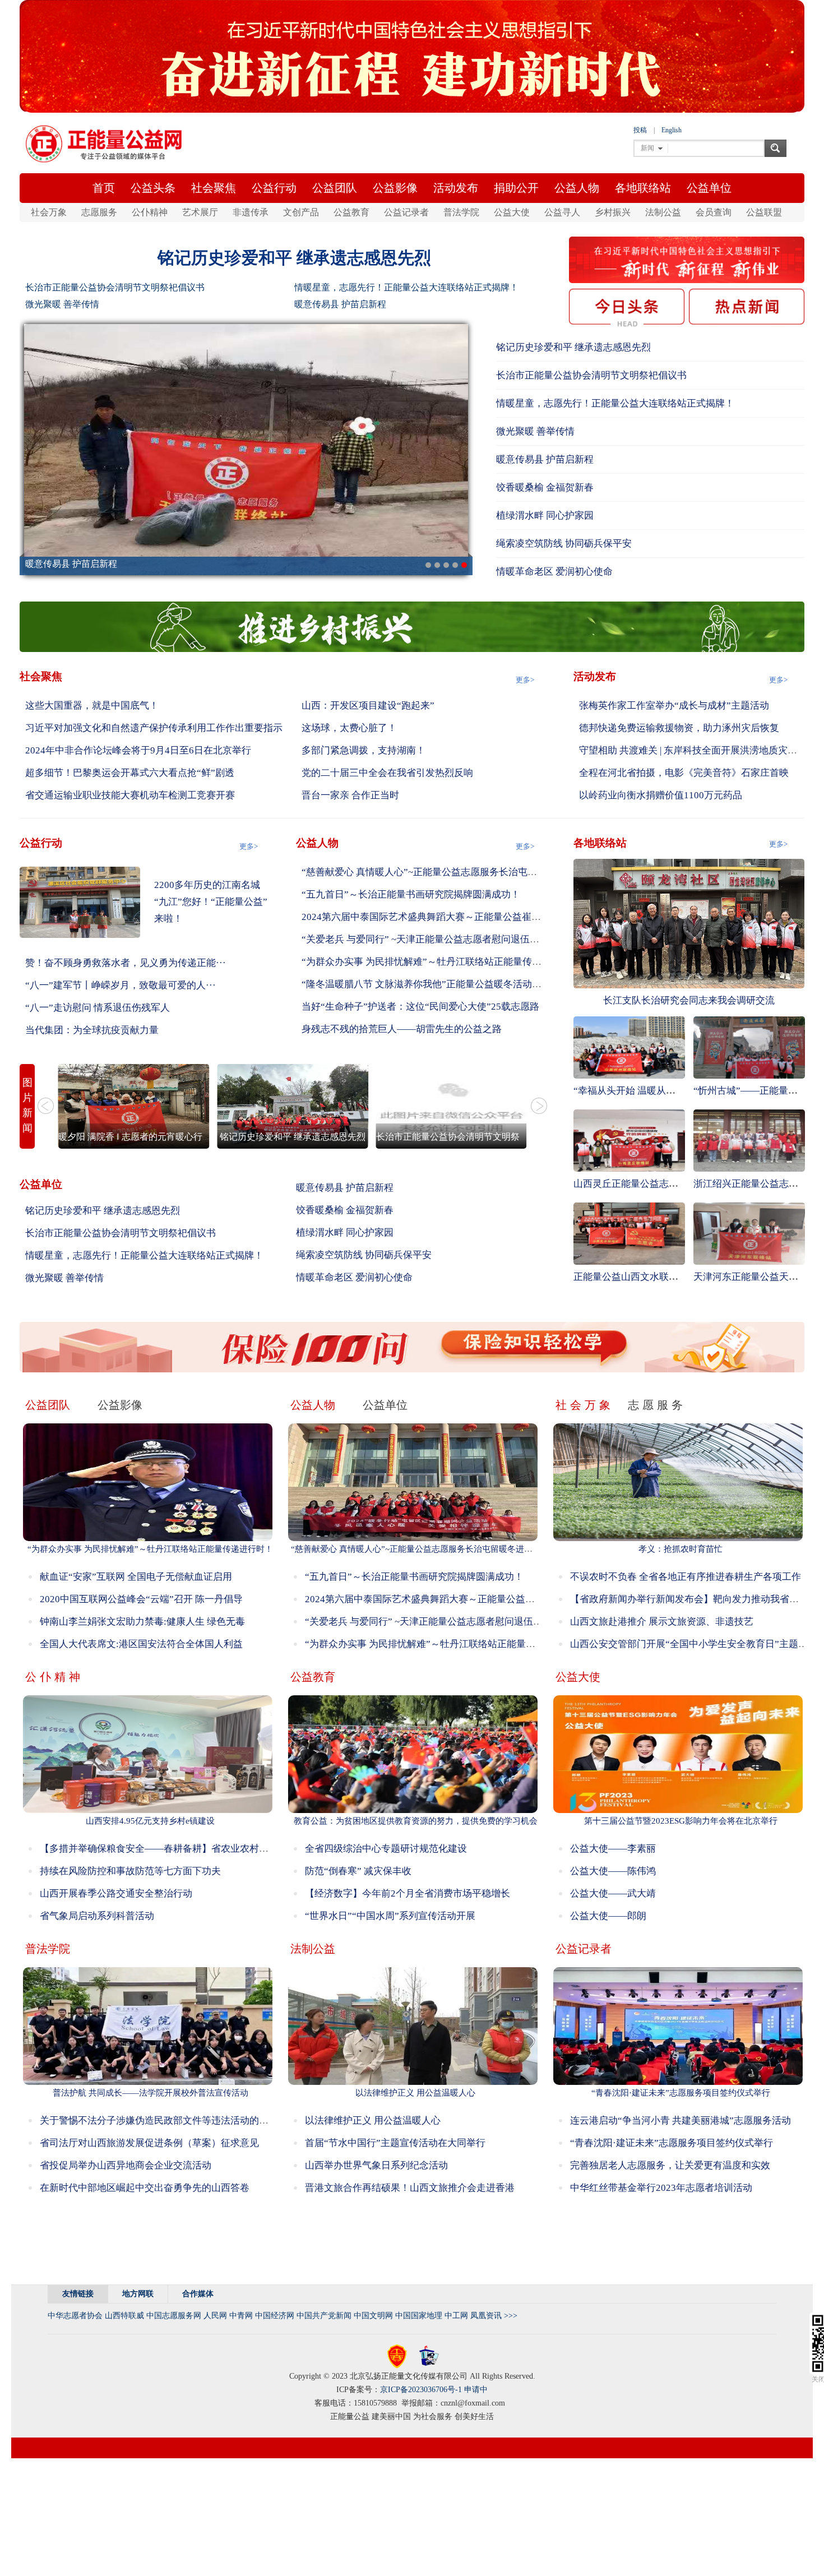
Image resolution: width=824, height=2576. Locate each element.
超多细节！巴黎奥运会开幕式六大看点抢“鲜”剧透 (130, 773)
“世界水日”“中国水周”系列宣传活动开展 (390, 1916)
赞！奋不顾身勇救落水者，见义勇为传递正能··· (126, 963)
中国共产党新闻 (324, 2316)
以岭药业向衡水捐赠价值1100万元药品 (661, 795)
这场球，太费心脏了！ (349, 728)
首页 (104, 188)
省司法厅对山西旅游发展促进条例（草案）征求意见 (149, 2143)
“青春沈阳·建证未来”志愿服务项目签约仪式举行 (681, 2093)
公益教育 (351, 212)
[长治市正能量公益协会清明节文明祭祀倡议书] (451, 1106)
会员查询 (714, 212)
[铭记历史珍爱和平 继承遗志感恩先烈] (293, 1106)
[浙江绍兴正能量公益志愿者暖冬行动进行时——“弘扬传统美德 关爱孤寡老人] (749, 1140)
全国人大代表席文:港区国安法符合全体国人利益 (141, 1644)
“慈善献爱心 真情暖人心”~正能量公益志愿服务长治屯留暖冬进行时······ (453, 872)
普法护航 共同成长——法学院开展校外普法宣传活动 (151, 2093)
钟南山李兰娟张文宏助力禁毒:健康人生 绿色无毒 (142, 1622)
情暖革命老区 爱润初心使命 (554, 572)
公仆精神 (150, 212)
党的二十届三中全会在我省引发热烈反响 (387, 773)
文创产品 (301, 212)
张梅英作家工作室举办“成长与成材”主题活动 (674, 706)
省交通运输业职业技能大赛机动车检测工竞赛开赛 (130, 795)
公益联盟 (764, 212)
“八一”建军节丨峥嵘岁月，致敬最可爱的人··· (121, 985)
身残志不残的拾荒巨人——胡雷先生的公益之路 (402, 1029)
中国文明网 (373, 2316)
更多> (525, 680)
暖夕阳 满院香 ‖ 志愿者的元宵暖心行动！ (139, 1137)
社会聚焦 (214, 188)
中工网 (456, 2316)
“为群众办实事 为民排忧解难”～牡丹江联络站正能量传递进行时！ (441, 962)
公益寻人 (562, 212)
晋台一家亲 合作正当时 (350, 795)
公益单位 (709, 188)
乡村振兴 (613, 212)
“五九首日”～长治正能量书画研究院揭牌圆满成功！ (411, 894)
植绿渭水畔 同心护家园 (545, 515)
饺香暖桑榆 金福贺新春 (545, 487)
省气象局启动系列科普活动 (97, 1916)
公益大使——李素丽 (613, 1849)
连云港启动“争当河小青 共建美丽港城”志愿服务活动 (681, 2121)
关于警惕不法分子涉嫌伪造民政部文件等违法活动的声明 (159, 2121)
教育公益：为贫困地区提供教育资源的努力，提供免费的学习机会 (416, 1821)
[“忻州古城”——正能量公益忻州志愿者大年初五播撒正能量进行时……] (749, 1047)
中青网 (241, 2316)
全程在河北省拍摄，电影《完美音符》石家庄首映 (684, 773)
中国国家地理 (419, 2316)
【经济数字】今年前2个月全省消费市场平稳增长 (408, 1893)
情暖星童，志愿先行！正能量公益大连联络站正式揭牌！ (406, 287)
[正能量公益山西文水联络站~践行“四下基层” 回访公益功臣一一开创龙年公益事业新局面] (629, 1233)
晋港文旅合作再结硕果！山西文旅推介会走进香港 (410, 2188)
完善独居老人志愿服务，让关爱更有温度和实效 (670, 2165)
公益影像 (395, 188)
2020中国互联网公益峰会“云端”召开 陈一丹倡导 (141, 1599)
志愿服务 (99, 212)
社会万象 (49, 212)
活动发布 (456, 188)
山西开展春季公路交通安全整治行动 (116, 1893)
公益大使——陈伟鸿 (613, 1871)
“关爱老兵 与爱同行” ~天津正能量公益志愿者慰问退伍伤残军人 (435, 939)
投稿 (640, 130)
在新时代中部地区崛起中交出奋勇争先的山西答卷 (145, 2188)
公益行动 (274, 188)
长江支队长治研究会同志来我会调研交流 (689, 1000)
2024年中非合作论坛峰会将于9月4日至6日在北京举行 (138, 750)
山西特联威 (124, 2316)
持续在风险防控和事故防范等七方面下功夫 (130, 1871)
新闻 (647, 148)
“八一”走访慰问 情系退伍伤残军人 (98, 1008)
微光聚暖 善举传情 (62, 304)
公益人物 (577, 188)
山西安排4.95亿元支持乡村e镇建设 (150, 1821)
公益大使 (512, 212)
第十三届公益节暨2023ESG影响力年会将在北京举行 (681, 1821)
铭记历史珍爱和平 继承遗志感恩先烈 (294, 258)
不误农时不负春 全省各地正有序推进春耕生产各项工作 (686, 1577)
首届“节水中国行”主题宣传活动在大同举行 (395, 2143)
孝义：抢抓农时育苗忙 (681, 1549)
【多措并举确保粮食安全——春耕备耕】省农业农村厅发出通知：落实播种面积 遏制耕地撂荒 (236, 1849)
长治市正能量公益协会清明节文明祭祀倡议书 (115, 287)
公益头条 (153, 188)
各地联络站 (643, 188)
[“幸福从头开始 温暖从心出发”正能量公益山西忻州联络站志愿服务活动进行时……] (629, 1047)
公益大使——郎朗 (608, 1916)
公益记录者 (406, 212)
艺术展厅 (200, 212)
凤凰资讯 (486, 2316)
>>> (511, 2316)
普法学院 (461, 212)
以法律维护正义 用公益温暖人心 (415, 2093)
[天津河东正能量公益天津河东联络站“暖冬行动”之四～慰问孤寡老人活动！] (749, 1233)
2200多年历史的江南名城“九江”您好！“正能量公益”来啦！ (211, 902)
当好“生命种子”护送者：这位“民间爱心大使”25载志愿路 (420, 1007)
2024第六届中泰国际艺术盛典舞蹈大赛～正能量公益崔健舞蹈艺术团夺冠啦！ (464, 917)
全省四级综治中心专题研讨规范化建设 (386, 1849)
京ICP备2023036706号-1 (421, 2390)
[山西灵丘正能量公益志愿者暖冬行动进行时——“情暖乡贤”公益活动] (629, 1140)
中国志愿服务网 (174, 2316)
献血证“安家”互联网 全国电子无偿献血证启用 (136, 1577)
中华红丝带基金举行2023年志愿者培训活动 (661, 2188)
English (672, 130)
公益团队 (335, 188)
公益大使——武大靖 (613, 1893)
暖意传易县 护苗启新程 (340, 304)
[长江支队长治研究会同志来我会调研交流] (689, 923)
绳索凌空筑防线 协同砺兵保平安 (564, 544)
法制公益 (663, 212)
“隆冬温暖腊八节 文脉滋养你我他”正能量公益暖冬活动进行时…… (441, 984)
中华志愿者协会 (75, 2316)
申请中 (476, 2390)
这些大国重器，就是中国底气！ (92, 706)
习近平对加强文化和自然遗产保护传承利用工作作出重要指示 (154, 728)
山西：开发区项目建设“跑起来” (368, 706)
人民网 (215, 2316)
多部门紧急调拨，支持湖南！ (364, 750)
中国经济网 (275, 2316)
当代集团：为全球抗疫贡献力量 (92, 1030)
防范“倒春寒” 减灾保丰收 (358, 1871)
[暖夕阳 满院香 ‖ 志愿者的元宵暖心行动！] (134, 1106)
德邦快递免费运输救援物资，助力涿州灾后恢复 (679, 728)
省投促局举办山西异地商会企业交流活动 (126, 2165)
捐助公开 (516, 188)
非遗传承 (251, 212)
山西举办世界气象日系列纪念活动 (376, 2165)
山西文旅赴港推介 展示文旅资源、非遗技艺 (662, 1622)
